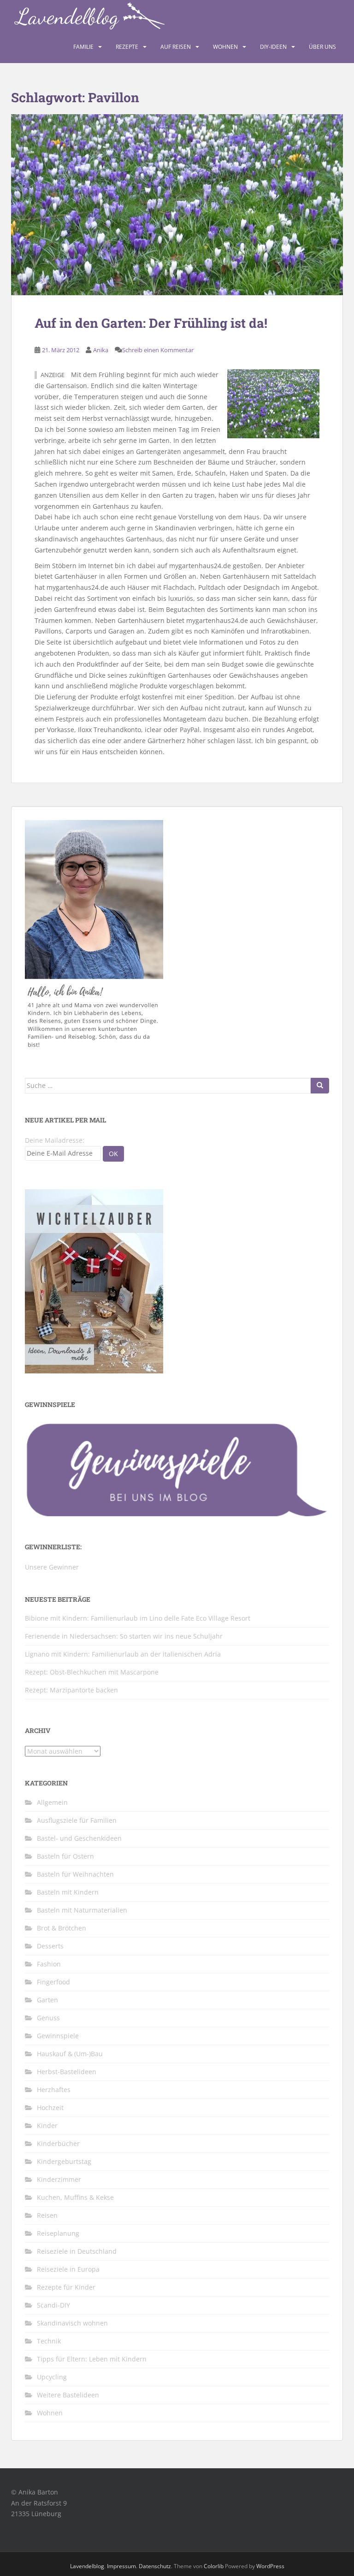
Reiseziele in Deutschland (77, 2251)
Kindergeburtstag (64, 2161)
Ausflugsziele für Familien (77, 1820)
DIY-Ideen (273, 47)
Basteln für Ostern (65, 1856)
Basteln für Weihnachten (75, 1874)
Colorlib (214, 2566)
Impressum (121, 2566)
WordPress (270, 2566)
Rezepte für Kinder (66, 2287)
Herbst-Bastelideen (67, 2072)
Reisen (47, 2215)
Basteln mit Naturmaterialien (82, 1910)
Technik (49, 2341)
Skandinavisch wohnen (72, 2323)
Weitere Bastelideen (68, 2395)
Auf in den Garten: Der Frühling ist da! (151, 323)
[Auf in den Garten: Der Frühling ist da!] (177, 205)
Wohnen (225, 47)
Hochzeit (50, 2108)
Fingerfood (53, 1982)
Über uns (322, 47)
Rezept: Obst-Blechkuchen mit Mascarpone (92, 1672)
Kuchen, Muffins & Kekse (75, 2197)
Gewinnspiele (58, 2036)
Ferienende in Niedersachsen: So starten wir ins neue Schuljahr (124, 1636)
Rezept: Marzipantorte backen (71, 1690)
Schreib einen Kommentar (158, 350)
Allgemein (52, 1802)
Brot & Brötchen (62, 1928)
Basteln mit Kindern (68, 1892)
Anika (101, 350)
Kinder (47, 2125)
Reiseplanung (58, 2233)
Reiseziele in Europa (68, 2269)
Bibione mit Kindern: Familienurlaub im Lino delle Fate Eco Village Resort (138, 1618)
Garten (47, 2000)
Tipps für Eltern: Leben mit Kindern (92, 2359)
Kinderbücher (58, 2143)
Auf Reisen (176, 47)
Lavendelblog (87, 2566)
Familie (83, 47)
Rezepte (127, 47)
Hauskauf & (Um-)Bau (70, 2054)
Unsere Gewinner (52, 1567)
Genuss (48, 2018)
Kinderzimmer (59, 2179)
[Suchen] (320, 1086)
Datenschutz (155, 2566)
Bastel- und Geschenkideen (79, 1838)
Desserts (50, 1946)
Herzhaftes (54, 2090)
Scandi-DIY (53, 2305)
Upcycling (52, 2377)
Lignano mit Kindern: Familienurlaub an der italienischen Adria (123, 1654)
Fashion (49, 1964)
